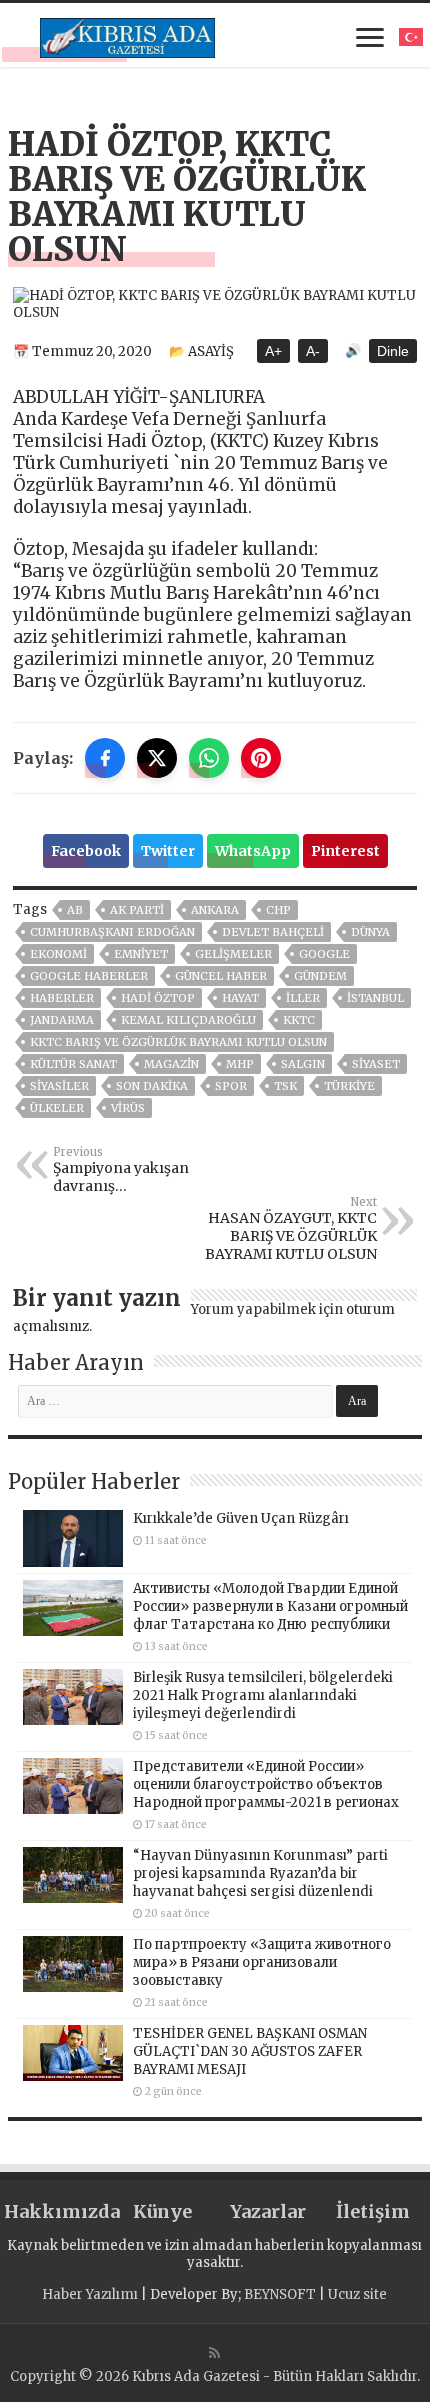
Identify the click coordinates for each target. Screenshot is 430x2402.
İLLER (303, 998)
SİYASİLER (59, 1086)
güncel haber (221, 976)
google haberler (89, 976)
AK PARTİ (137, 910)
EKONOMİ (58, 954)
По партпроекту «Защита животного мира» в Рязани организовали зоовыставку (262, 1962)
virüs (128, 1108)
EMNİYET (141, 954)
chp (278, 910)
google (324, 954)
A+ (273, 351)
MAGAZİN (171, 1064)
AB (75, 910)
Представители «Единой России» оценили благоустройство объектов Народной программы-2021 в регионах (266, 1784)
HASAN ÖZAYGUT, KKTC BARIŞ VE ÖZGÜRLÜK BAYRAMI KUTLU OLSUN (291, 1229)
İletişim (373, 2211)
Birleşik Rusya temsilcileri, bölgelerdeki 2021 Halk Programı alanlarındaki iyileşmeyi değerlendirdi (263, 1695)
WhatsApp (253, 851)
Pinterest (345, 851)
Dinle (393, 351)
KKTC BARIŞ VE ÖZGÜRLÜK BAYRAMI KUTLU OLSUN (178, 1042)
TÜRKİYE (349, 1086)
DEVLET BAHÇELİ (273, 932)
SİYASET (376, 1064)
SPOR (231, 1086)
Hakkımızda (56, 2211)
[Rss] (214, 2353)
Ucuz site (357, 2294)
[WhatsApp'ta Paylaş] (209, 758)
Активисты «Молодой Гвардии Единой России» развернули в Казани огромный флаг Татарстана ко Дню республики (270, 1606)
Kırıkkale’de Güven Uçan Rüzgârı (241, 1518)
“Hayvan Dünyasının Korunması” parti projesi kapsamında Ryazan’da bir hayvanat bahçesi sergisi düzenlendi (260, 1873)
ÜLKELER (57, 1108)
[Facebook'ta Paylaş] (105, 758)
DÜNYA (370, 932)
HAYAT (240, 998)
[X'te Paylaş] (157, 758)
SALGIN (303, 1064)
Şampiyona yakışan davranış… (121, 1170)
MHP (240, 1064)
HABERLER (62, 998)
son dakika (152, 1086)
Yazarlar (268, 2211)
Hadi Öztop (158, 998)
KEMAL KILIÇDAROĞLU (188, 1020)
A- (313, 351)
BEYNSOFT (280, 2294)
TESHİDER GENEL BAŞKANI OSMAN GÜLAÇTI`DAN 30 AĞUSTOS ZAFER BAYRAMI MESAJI (250, 2051)
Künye (162, 2211)
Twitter (168, 851)
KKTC (299, 1020)
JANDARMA (62, 1020)
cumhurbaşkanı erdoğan (112, 932)
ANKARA (215, 910)
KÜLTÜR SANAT (73, 1064)
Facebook (86, 851)
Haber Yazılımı (90, 2294)
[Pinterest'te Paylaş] (261, 758)
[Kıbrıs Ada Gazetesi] (127, 35)
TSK (285, 1086)
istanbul (375, 998)
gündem (320, 976)
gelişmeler (233, 954)
